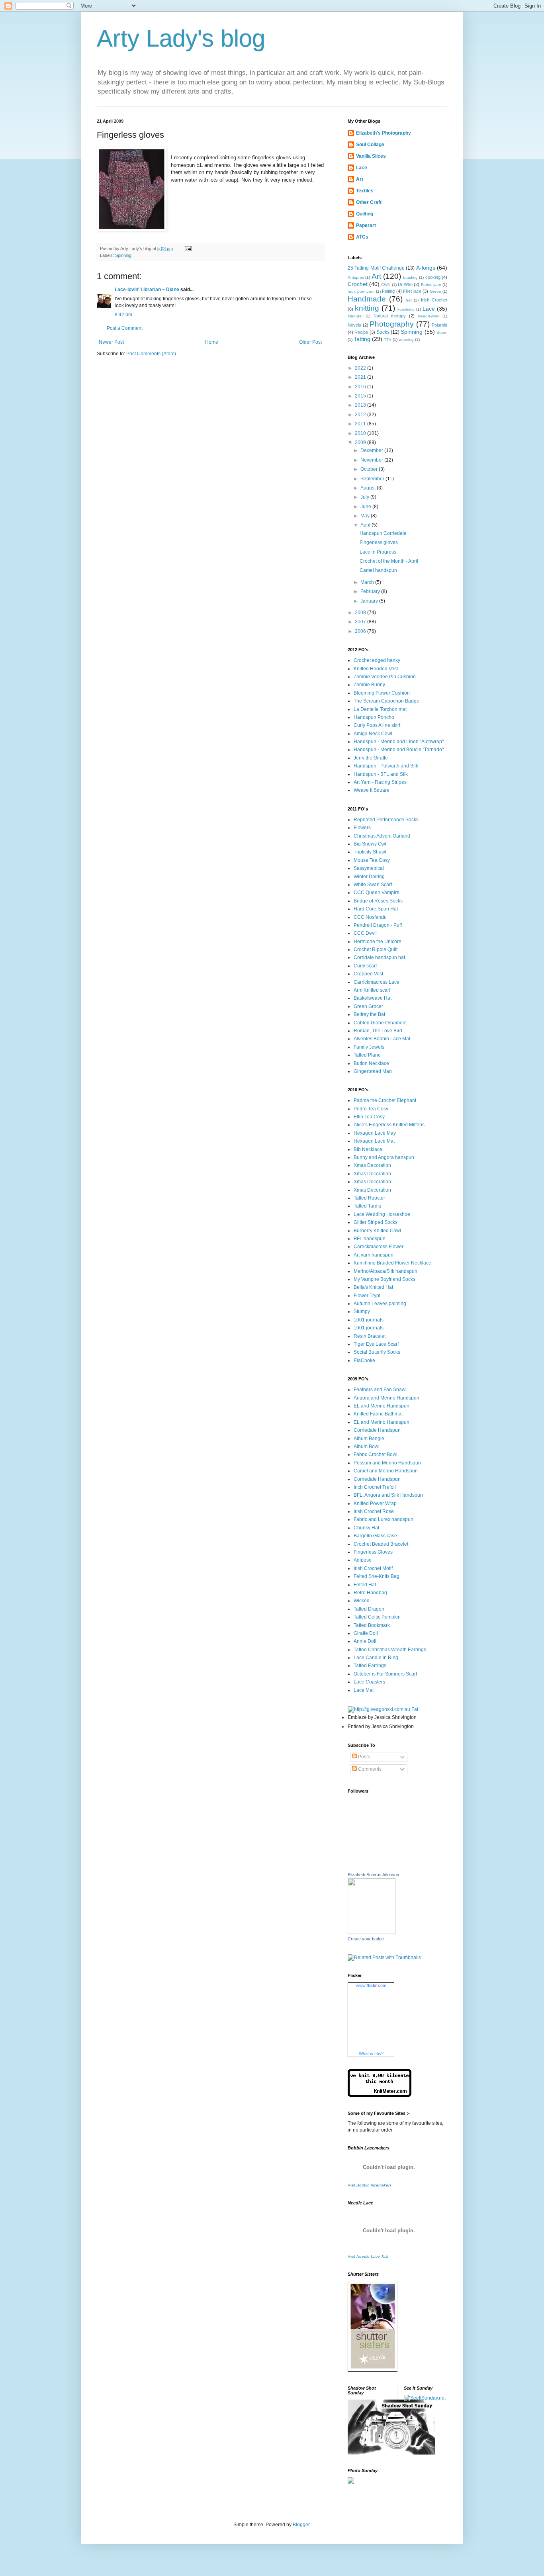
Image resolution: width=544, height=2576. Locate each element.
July (365, 497)
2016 (361, 387)
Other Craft (369, 202)
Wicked (362, 1601)
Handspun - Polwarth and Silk (386, 766)
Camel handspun (378, 570)
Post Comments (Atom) (151, 354)
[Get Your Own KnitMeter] (380, 2095)
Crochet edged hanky (377, 660)
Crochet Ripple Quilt (376, 949)
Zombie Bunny (369, 685)
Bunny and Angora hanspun (384, 1157)
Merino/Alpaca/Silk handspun (385, 1271)
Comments (369, 1769)
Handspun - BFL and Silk (381, 774)
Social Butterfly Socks (377, 1352)
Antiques (356, 277)
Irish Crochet (434, 300)
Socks (383, 332)
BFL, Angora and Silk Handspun (388, 1495)
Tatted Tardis (367, 1206)
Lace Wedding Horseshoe (382, 1214)
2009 (361, 442)
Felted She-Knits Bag (377, 1576)
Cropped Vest (368, 974)
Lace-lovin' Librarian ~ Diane (147, 290)
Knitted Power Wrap (375, 1503)
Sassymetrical (369, 868)
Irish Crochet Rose (374, 1511)
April (366, 525)
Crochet (358, 284)
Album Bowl (367, 1447)
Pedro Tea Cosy (371, 1109)
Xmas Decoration (372, 1165)
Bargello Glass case (375, 1536)
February (371, 591)
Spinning (123, 255)
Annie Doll (365, 1641)
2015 (361, 396)
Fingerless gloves (379, 542)
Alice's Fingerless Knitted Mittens (389, 1125)
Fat (414, 1709)
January (370, 601)
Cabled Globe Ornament (380, 1023)
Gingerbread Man (373, 1071)
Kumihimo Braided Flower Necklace (392, 1263)
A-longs (426, 268)
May (366, 516)
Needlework (429, 316)
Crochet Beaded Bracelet (381, 1544)
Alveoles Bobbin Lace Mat (382, 1039)
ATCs (362, 237)
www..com (371, 1985)
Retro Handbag (370, 1593)
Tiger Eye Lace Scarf (376, 1344)
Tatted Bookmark (372, 1625)
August (369, 488)
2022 (361, 368)
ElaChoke (364, 1360)
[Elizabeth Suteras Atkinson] (372, 1932)
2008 (361, 613)
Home (212, 342)
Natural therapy (389, 316)
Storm (442, 332)
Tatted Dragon (369, 1609)
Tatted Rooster (369, 1198)
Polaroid (439, 325)
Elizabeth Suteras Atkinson (373, 1875)
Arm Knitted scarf (372, 990)
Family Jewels (369, 1047)
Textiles (365, 191)
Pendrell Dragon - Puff (378, 925)
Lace (362, 168)
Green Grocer (368, 1006)
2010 (361, 433)
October (370, 469)
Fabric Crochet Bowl (376, 1454)
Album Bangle (369, 1439)
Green (435, 291)
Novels (354, 325)
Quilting (365, 214)
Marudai (355, 316)
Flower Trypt (367, 1296)
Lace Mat (364, 1690)
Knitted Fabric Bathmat (378, 1414)
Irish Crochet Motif (373, 1568)
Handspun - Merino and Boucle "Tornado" (399, 750)
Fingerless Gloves (373, 1552)
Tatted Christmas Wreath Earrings (390, 1650)
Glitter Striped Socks (376, 1222)
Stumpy (362, 1311)
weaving (406, 340)
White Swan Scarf (373, 885)
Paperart (366, 225)
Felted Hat (365, 1585)
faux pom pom (361, 291)
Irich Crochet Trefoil (375, 1487)
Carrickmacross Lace (377, 982)
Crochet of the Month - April (389, 561)
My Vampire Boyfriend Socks (385, 1279)
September (373, 479)
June (366, 507)
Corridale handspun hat (379, 957)
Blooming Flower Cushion (382, 693)
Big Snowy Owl (370, 844)
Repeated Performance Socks (386, 820)
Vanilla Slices (371, 156)
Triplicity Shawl (370, 852)
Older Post (310, 342)
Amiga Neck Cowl (373, 734)
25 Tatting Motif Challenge (376, 268)
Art (360, 179)
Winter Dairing (369, 877)
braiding (410, 277)
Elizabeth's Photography (384, 133)
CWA (386, 285)
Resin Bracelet (370, 1336)
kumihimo (406, 309)
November (372, 460)
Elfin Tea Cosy (369, 1117)
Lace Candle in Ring (376, 1658)
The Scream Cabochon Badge (386, 701)
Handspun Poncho (374, 717)
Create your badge (366, 1939)
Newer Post (111, 342)
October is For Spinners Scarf (385, 1674)
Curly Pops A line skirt (377, 725)
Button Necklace (371, 1063)
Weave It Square (372, 790)
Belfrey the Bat (369, 1014)
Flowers (362, 828)
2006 (361, 631)
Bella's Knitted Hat (373, 1287)
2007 (361, 622)
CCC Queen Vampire (377, 893)
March (368, 582)
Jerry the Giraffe (371, 758)
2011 (361, 424)
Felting (388, 291)
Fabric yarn (431, 285)
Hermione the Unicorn (378, 942)
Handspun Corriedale (383, 533)
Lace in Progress (378, 552)
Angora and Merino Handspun (386, 1398)
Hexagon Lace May (375, 1133)
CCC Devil (365, 933)
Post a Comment (125, 328)
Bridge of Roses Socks (378, 901)
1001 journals (369, 1320)
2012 (361, 415)
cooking (433, 277)
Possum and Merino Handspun (387, 1463)
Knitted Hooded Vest (376, 669)
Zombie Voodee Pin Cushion (385, 677)
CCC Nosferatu (370, 917)
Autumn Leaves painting (380, 1304)
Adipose (363, 1560)
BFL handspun (370, 1239)
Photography (392, 324)
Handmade (367, 299)
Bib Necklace (368, 1149)
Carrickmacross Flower (379, 1247)
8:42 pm (123, 315)
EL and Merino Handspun (382, 1406)
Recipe (361, 332)
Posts (363, 1757)
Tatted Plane (367, 1055)
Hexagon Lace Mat (374, 1141)
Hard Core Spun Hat (376, 909)
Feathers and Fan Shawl (380, 1390)
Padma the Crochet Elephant (385, 1100)
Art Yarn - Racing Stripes (380, 782)
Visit (370, 2185)
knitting (367, 308)
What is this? (371, 2053)
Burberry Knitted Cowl (377, 1231)
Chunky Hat (366, 1528)
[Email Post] (188, 249)
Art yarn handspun (374, 1255)
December (372, 450)
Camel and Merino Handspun (386, 1471)
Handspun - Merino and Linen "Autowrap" (399, 742)
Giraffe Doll (366, 1633)
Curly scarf (365, 966)
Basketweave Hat (373, 998)
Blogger (301, 2525)
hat (409, 300)
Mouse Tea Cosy (372, 860)
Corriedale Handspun (377, 1430)
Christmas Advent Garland (382, 836)
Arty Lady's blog (181, 38)
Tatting (362, 339)
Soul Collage (370, 145)
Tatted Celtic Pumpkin (377, 1617)
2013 (361, 405)
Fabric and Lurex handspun (384, 1519)
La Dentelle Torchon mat (380, 709)
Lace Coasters (369, 1682)
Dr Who (405, 284)
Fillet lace (412, 291)
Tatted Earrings (370, 1666)
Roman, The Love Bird (378, 1031)
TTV (388, 340)
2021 (361, 377)
